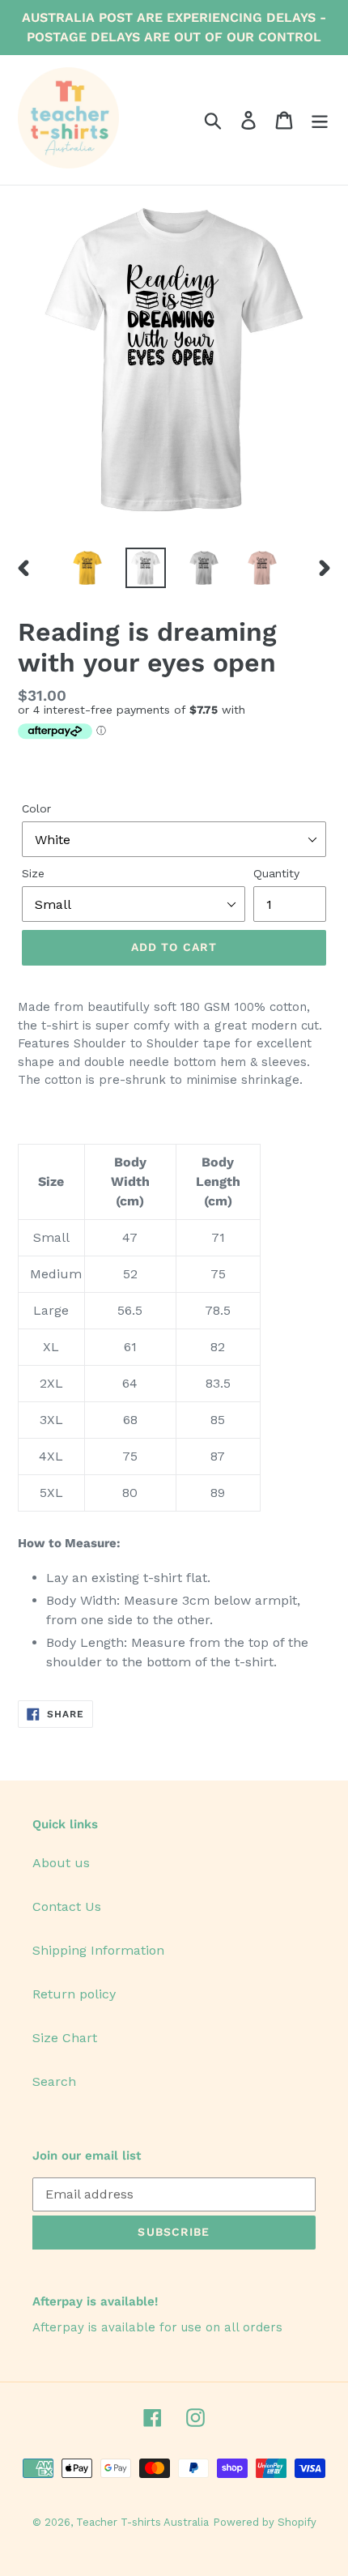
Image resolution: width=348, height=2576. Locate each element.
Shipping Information (98, 1950)
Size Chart (65, 2038)
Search (54, 2081)
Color (36, 808)
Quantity (276, 873)
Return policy (74, 1994)
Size (33, 873)
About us (61, 1863)
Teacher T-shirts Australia (142, 2522)
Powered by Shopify (265, 2522)
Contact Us (67, 1906)
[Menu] (320, 120)
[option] (87, 568)
